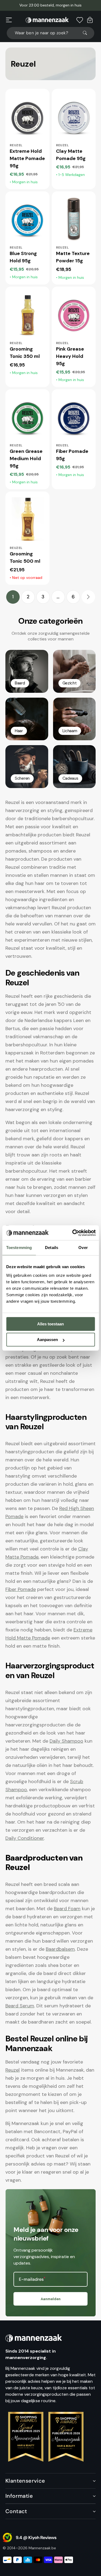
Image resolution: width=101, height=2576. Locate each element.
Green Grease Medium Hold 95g (26, 459)
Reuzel (13, 2070)
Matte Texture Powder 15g (73, 257)
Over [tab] (83, 1248)
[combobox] (50, 33)
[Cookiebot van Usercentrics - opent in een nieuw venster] (73, 1233)
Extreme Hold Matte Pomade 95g (27, 158)
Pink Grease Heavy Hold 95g (70, 356)
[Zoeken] (87, 33)
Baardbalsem (60, 1949)
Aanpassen (47, 1340)
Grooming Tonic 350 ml (25, 353)
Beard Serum (20, 2006)
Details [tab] (52, 1248)
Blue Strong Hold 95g (23, 257)
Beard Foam (67, 1909)
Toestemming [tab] (19, 1248)
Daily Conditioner (25, 1838)
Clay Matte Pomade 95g (71, 155)
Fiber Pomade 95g (72, 455)
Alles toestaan (50, 1324)
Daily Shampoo (66, 1741)
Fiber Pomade (21, 1589)
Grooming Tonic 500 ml (25, 557)
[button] (9, 20)
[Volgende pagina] (88, 597)
